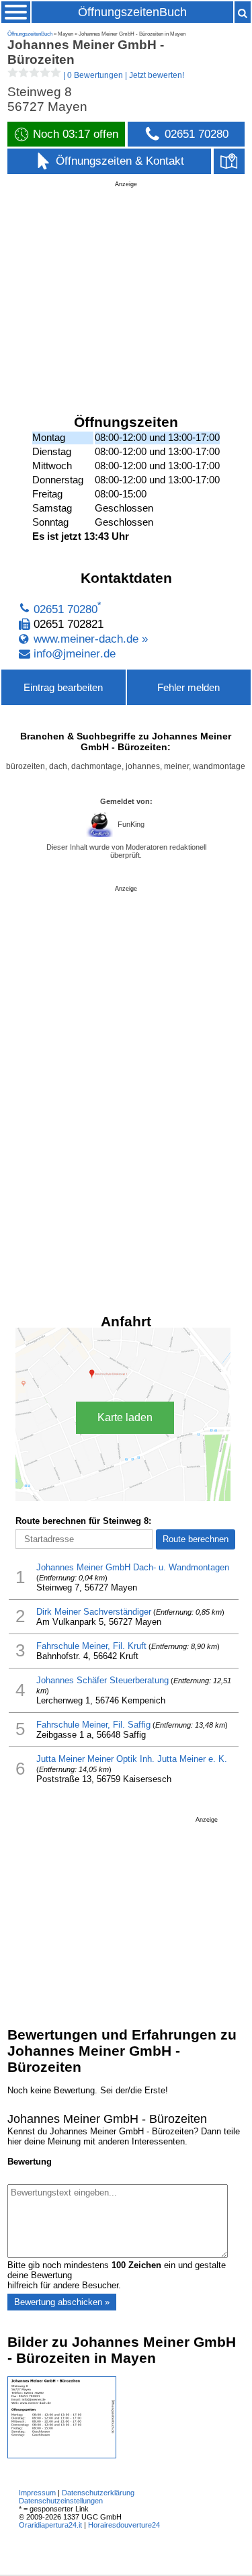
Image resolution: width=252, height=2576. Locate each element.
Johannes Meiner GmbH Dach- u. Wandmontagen (133, 1567)
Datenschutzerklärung (98, 2493)
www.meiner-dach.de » (91, 639)
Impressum (37, 2493)
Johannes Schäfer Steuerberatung (102, 1680)
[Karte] (229, 161)
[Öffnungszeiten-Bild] (62, 2455)
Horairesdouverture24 (124, 2525)
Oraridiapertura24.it (50, 2525)
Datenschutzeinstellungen (61, 2501)
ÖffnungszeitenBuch (132, 12)
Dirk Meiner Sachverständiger (94, 1612)
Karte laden (125, 1417)
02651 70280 (66, 609)
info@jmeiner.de (75, 654)
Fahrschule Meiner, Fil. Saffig (93, 1725)
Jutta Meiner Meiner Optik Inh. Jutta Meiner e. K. (132, 1759)
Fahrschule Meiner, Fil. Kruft (91, 1646)
